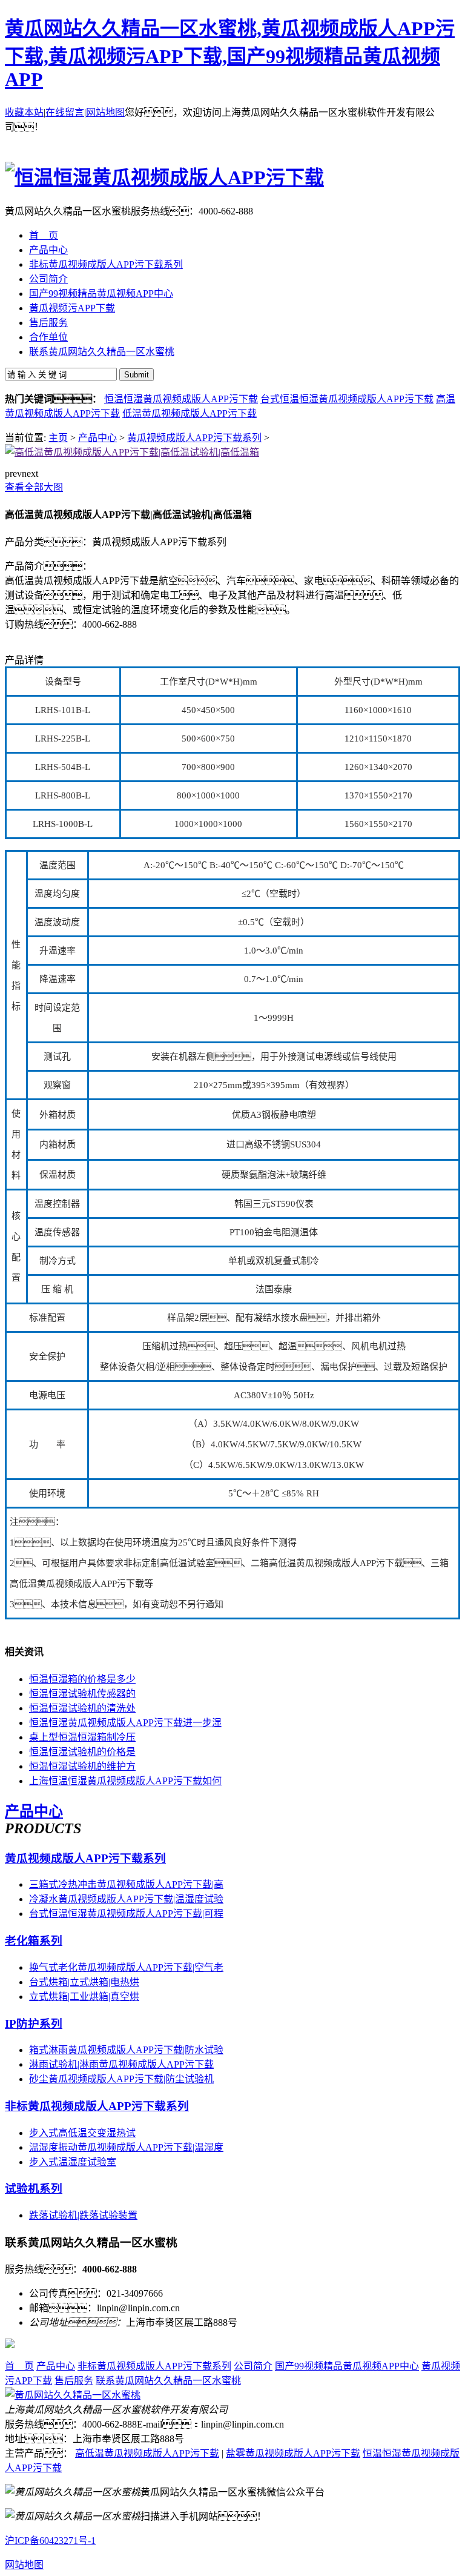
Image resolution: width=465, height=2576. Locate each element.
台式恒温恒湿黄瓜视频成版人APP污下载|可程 (126, 1914)
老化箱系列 (34, 1941)
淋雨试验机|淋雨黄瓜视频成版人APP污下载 (121, 2064)
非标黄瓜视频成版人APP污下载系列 (97, 2106)
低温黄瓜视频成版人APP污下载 (190, 413)
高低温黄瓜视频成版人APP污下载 (147, 2453)
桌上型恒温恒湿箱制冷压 (82, 1737)
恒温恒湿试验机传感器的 (82, 1694)
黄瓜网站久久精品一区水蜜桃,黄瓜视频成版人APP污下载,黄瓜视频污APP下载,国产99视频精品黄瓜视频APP (230, 54)
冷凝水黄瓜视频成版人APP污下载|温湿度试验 (126, 1899)
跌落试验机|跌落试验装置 (83, 2215)
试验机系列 (34, 2189)
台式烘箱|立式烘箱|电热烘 (84, 1982)
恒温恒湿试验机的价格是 (82, 1752)
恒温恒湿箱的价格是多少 (82, 1679)
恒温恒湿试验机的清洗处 (82, 1708)
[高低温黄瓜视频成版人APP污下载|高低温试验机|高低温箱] (132, 452)
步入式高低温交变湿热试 (82, 2133)
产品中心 (97, 438)
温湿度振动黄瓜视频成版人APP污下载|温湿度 (126, 2147)
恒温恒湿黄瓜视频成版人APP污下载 (181, 399)
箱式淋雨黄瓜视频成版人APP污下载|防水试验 (126, 2050)
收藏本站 (24, 112)
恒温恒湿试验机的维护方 (82, 1766)
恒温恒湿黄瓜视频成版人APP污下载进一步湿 (125, 1723)
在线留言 (65, 112)
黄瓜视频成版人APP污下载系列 (194, 438)
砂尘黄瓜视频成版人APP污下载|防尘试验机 (121, 2079)
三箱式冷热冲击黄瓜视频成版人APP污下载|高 (126, 1884)
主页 (58, 438)
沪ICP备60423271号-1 (50, 2541)
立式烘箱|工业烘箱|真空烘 (84, 1997)
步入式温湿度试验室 (73, 2162)
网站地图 (105, 112)
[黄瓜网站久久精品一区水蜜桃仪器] (73, 2395)
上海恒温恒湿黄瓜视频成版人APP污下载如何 (125, 1781)
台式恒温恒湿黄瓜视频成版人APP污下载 (347, 399)
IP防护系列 (34, 2024)
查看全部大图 (34, 487)
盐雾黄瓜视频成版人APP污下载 (293, 2453)
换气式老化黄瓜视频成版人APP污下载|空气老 (126, 1967)
